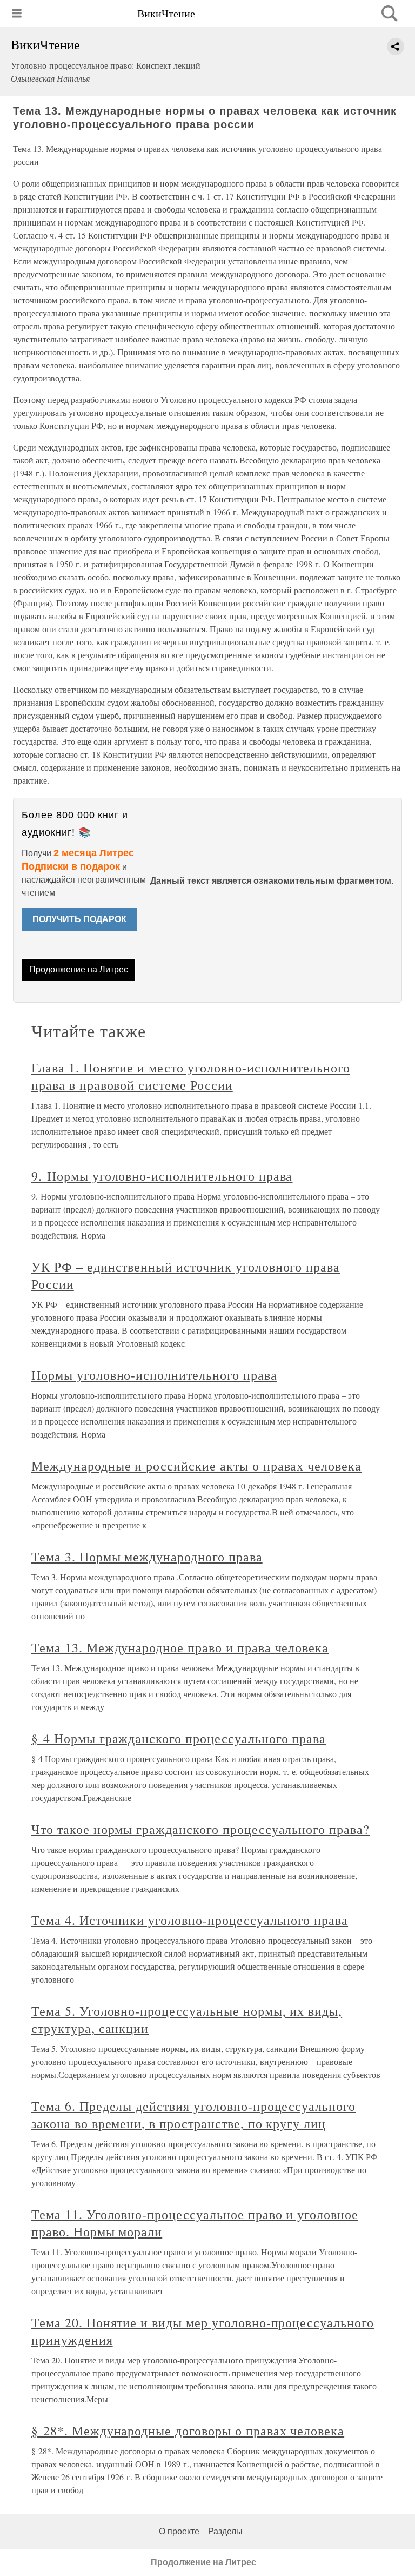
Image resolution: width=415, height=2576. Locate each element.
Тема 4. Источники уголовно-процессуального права (190, 1920)
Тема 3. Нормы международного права (147, 1557)
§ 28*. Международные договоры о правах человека (188, 2431)
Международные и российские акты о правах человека (196, 1466)
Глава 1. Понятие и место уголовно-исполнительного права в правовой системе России (191, 1076)
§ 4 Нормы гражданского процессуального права (179, 1738)
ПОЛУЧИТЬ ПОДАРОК (79, 919)
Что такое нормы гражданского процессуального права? (200, 1829)
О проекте (179, 2531)
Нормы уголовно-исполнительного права (154, 1375)
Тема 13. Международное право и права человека (180, 1647)
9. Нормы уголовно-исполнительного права (162, 1176)
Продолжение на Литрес (79, 969)
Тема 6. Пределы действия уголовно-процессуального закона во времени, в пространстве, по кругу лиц (193, 2115)
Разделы (225, 2531)
